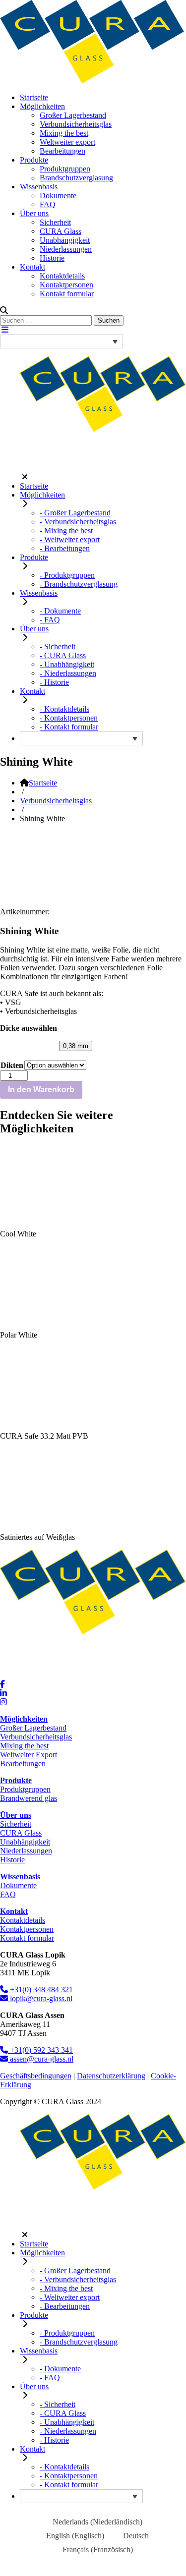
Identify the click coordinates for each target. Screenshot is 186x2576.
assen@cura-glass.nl (41, 2059)
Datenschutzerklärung (111, 2076)
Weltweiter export (67, 142)
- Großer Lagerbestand (75, 513)
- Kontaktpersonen (69, 718)
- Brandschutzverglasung (79, 584)
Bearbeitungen (62, 151)
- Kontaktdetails (64, 709)
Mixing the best (64, 133)
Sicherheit (55, 222)
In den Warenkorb (41, 1090)
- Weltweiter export (70, 539)
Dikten (12, 1065)
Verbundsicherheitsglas (76, 124)
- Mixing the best (66, 531)
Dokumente (58, 196)
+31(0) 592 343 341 (40, 2050)
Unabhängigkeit (65, 240)
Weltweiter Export (29, 1755)
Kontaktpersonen (66, 285)
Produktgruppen (65, 169)
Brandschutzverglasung (76, 178)
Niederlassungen (66, 249)
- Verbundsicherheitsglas (78, 522)
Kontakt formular (67, 294)
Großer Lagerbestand (73, 115)
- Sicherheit (58, 646)
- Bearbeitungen (65, 548)
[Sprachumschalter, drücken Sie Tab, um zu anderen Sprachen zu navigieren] (62, 341)
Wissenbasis (39, 187)
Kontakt (32, 267)
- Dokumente (60, 611)
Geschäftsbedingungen (36, 2076)
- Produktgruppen (67, 575)
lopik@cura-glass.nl (40, 1998)
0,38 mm (76, 1046)
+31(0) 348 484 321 (40, 1989)
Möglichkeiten (42, 106)
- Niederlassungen (68, 673)
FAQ (48, 204)
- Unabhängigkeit (67, 664)
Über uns (34, 213)
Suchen (109, 320)
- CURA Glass (63, 655)
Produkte (34, 160)
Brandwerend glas (29, 1798)
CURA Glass (61, 231)
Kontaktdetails (62, 276)
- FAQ (50, 620)
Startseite (34, 97)
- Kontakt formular (69, 727)
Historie (52, 258)
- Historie (54, 682)
